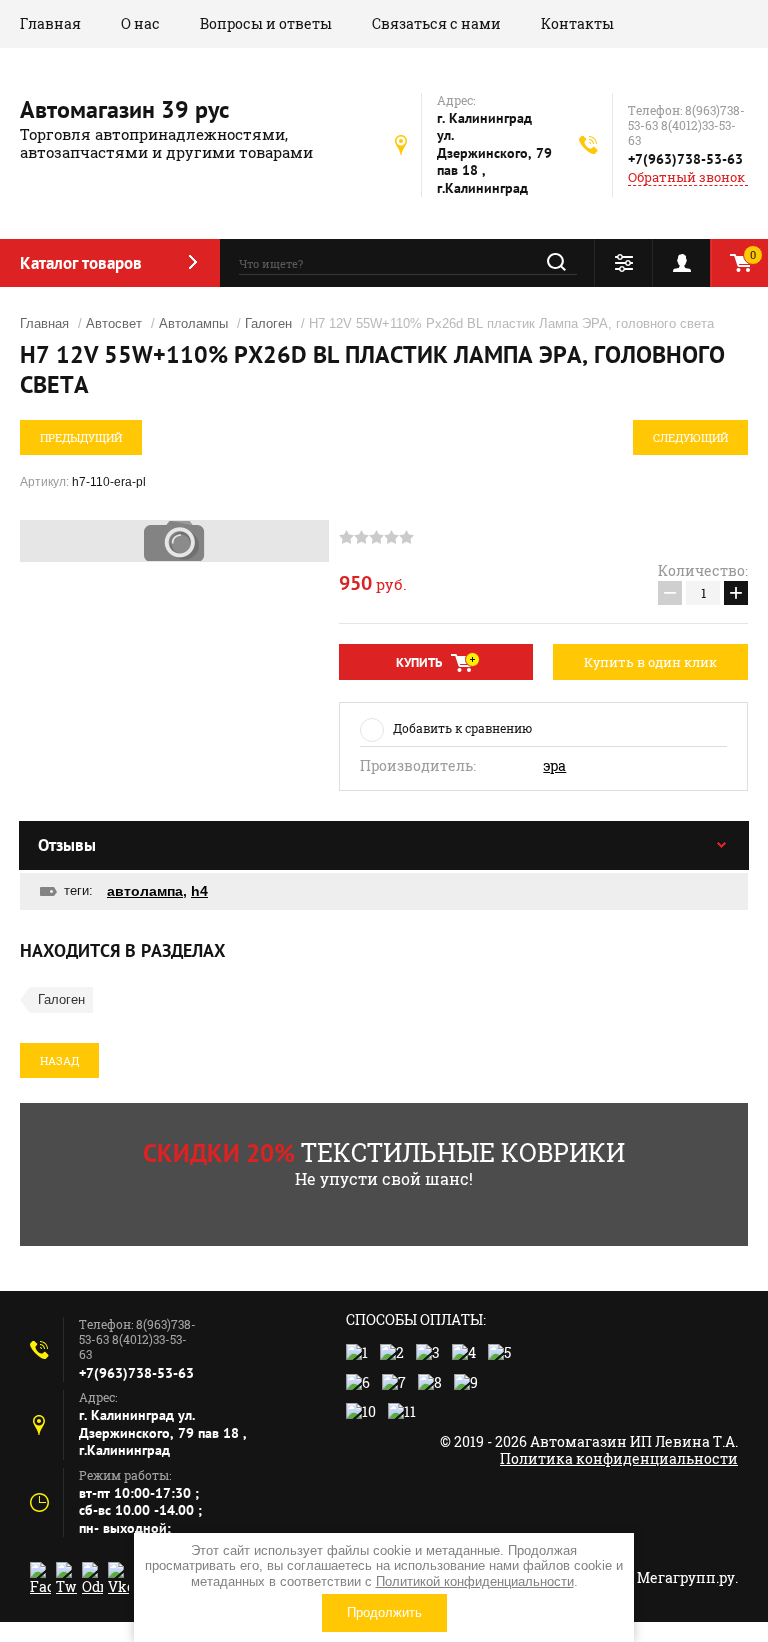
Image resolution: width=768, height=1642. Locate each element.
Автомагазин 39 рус (124, 109)
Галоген (268, 323)
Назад (59, 1060)
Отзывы (67, 845)
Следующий (690, 437)
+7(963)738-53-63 (685, 159)
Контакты (577, 23)
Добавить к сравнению (462, 728)
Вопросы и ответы (266, 23)
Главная (50, 23)
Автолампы (193, 323)
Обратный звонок (686, 177)
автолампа (145, 891)
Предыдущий (81, 437)
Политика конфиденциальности (619, 1458)
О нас (140, 23)
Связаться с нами (436, 23)
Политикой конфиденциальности (475, 1581)
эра (554, 766)
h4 (199, 891)
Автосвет (114, 323)
